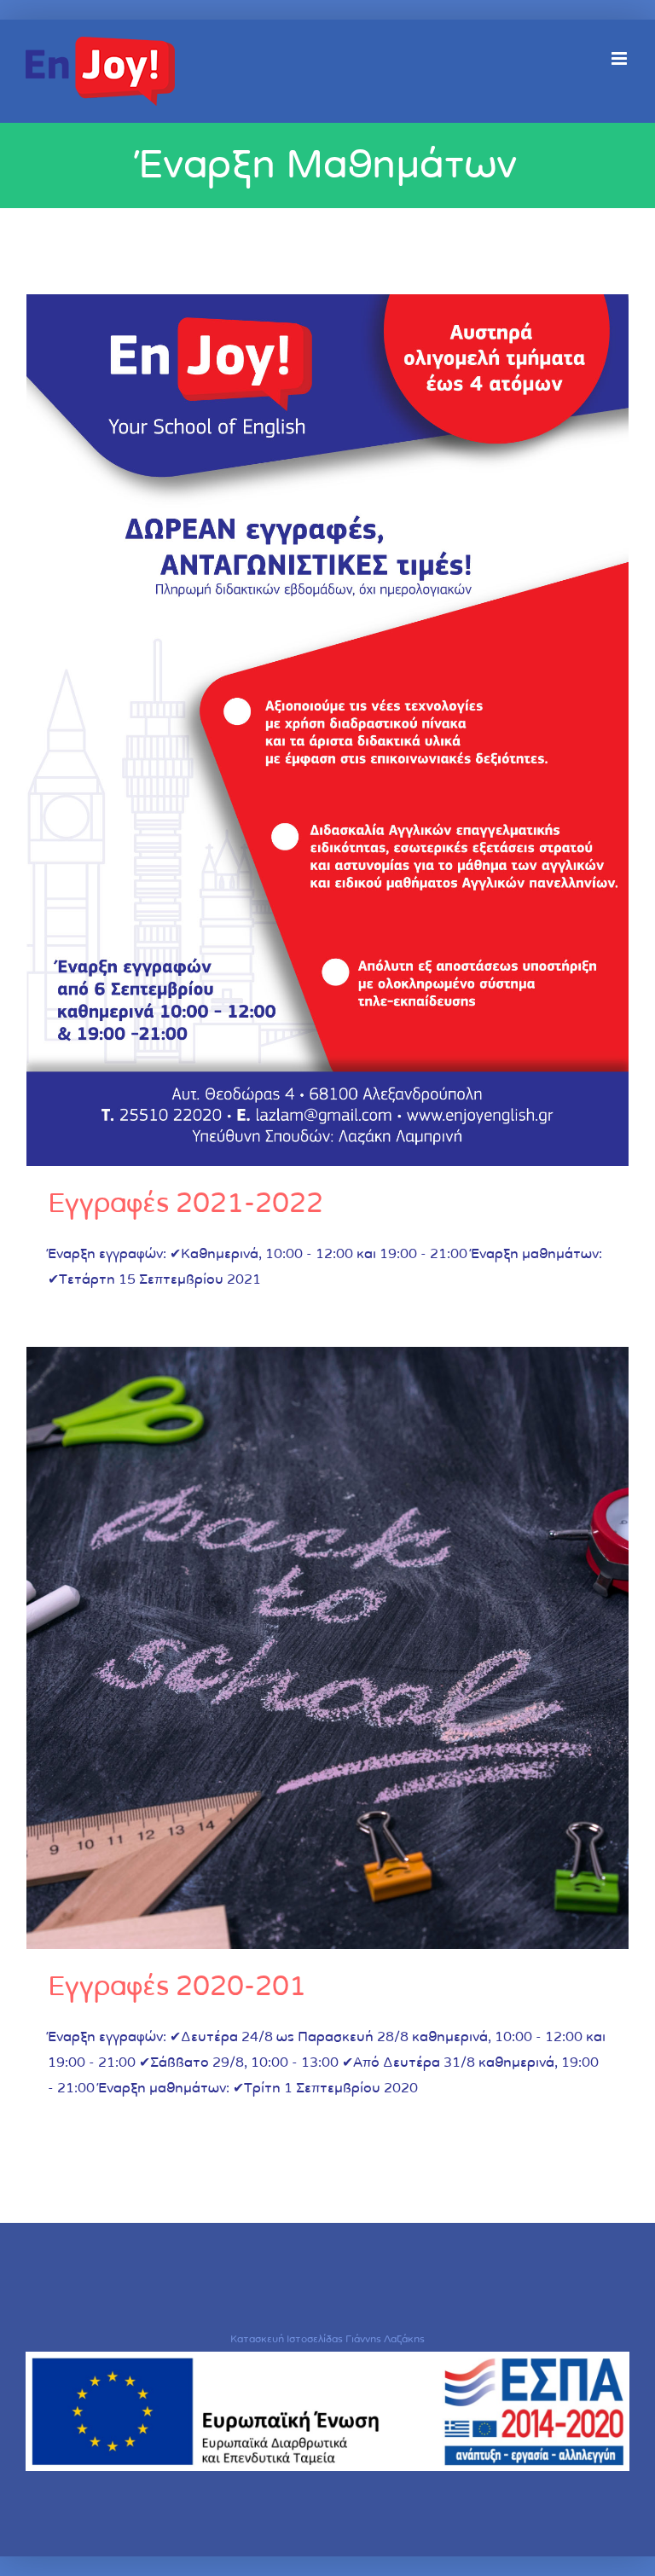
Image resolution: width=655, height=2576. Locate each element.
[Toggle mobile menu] (620, 58)
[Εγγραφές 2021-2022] (327, 730)
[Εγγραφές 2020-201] (327, 1648)
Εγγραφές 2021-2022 (185, 1204)
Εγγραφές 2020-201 (177, 1987)
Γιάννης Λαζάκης (385, 2339)
